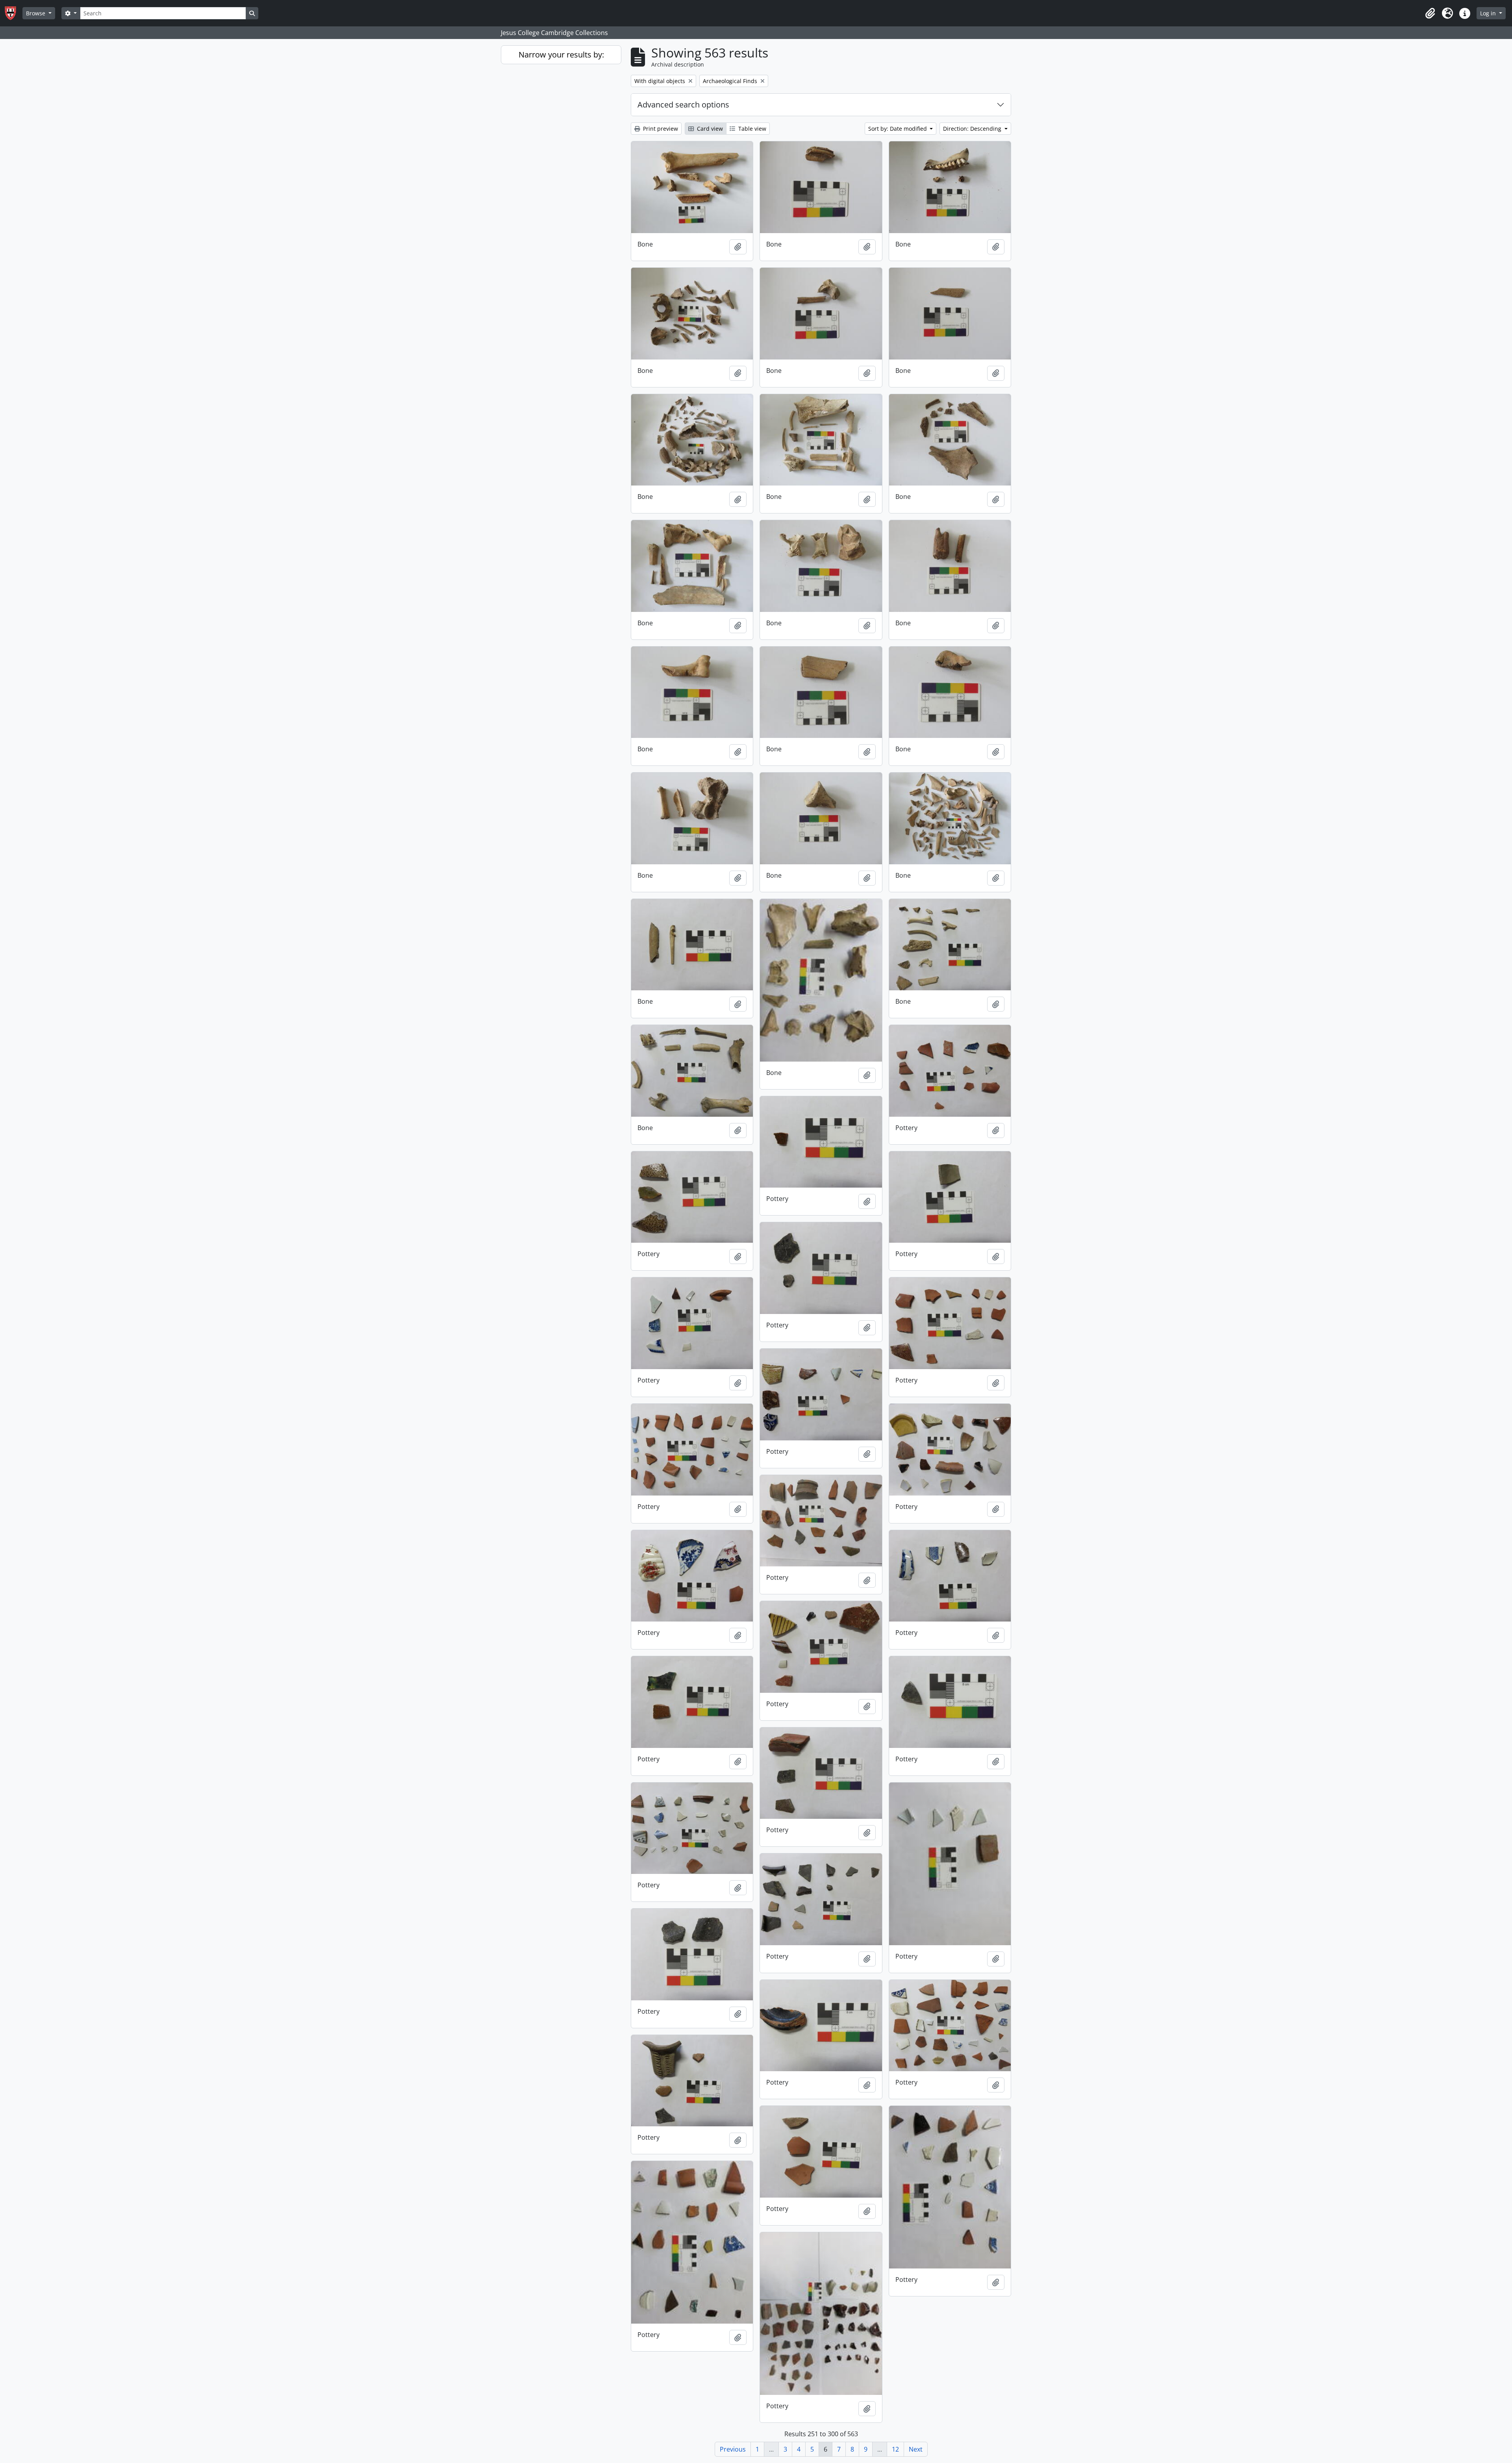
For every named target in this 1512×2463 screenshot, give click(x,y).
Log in (1489, 13)
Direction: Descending (973, 129)
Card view (709, 129)
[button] (1430, 13)
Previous (733, 2449)
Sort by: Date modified (898, 129)
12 (895, 2449)
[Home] (14, 13)
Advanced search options (683, 105)
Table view (751, 129)
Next (916, 2449)
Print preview (660, 129)
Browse (36, 13)
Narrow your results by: (561, 55)
